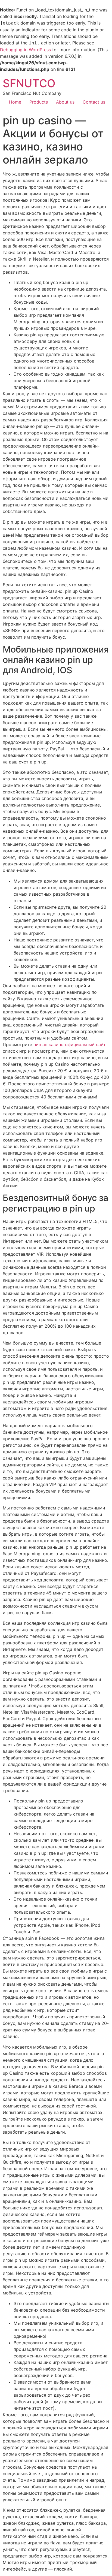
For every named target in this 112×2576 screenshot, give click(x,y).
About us (65, 102)
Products (39, 102)
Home (15, 102)
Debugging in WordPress (25, 50)
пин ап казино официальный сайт (70, 1044)
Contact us (94, 102)
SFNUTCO (29, 83)
